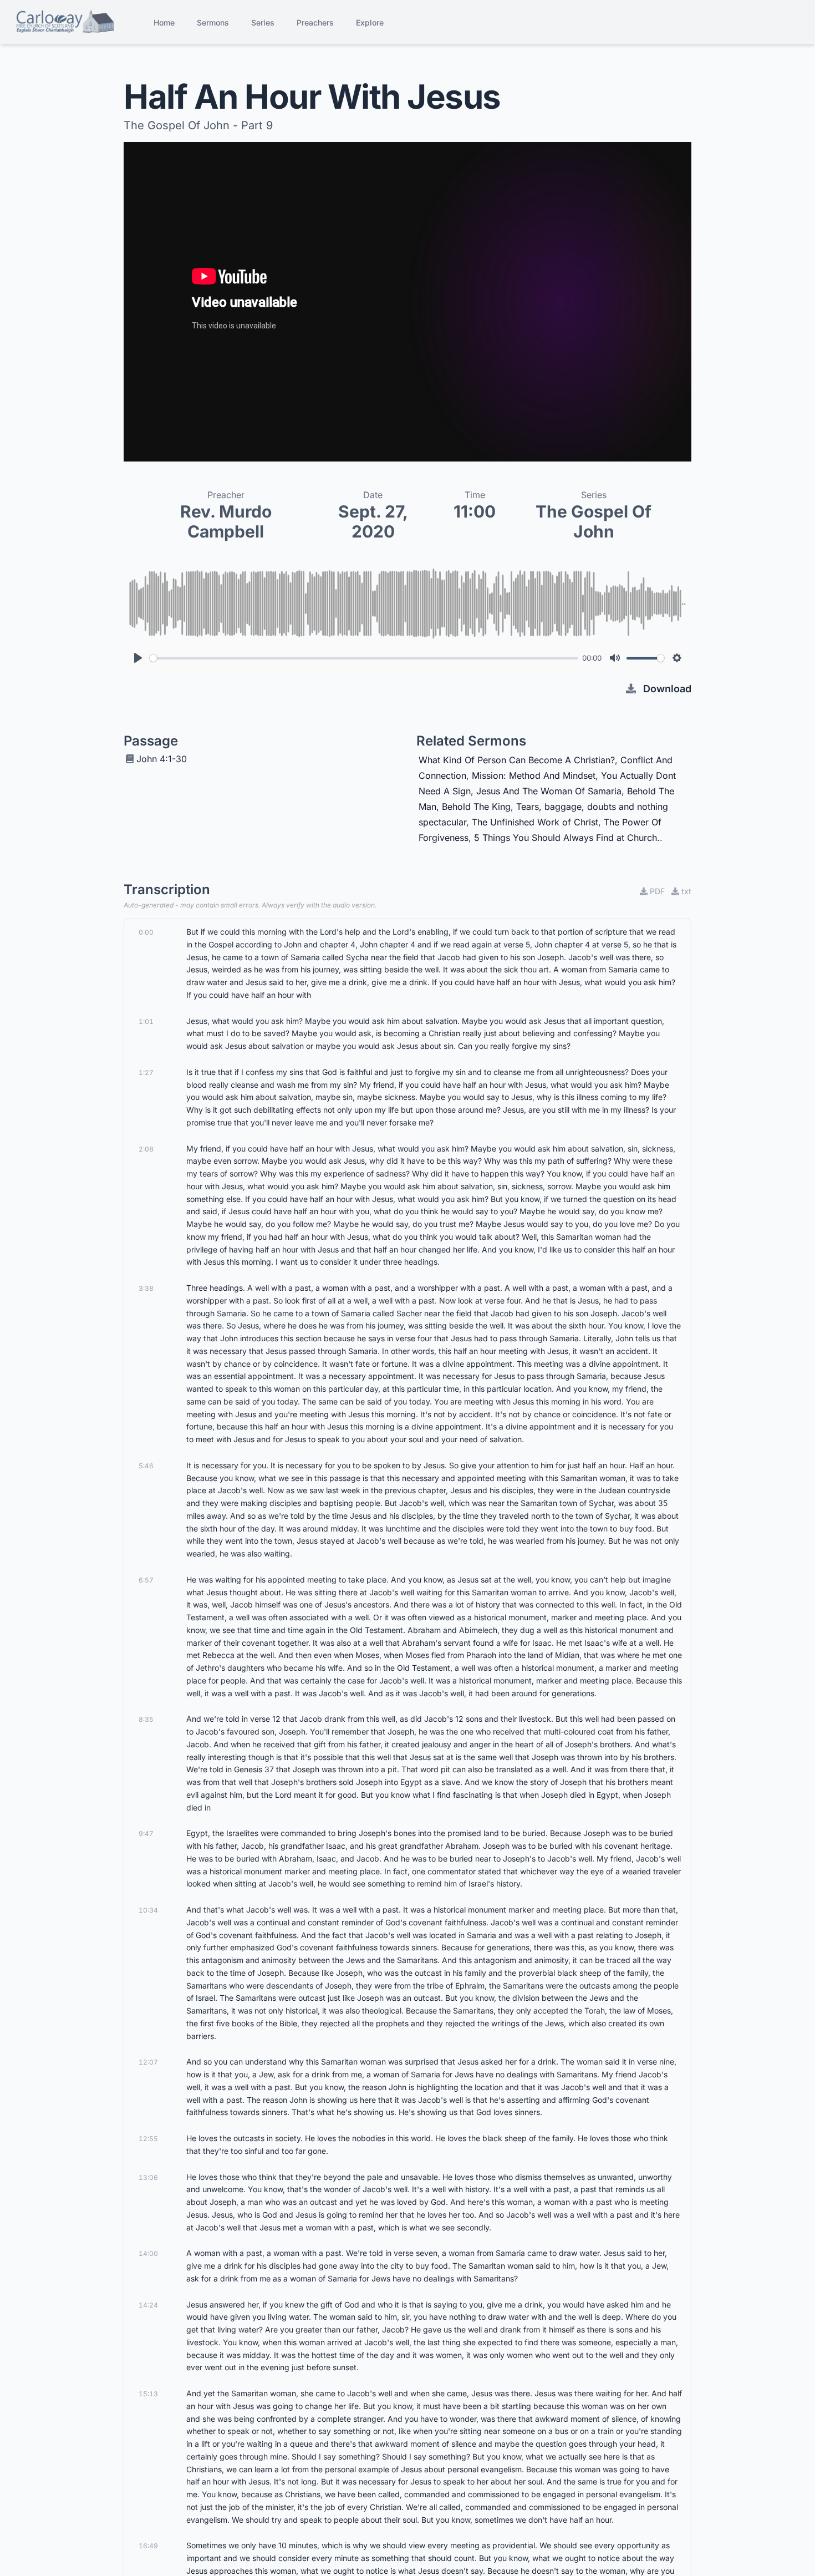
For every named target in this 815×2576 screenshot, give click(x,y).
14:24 (148, 2305)
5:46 (146, 1466)
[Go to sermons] (65, 22)
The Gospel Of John (594, 521)
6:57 (146, 1580)
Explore (370, 22)
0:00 (146, 932)
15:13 (148, 2394)
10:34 (148, 1910)
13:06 (148, 2177)
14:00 (148, 2253)
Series (263, 22)
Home (164, 22)
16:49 (148, 2546)
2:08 (146, 1149)
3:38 (146, 1288)
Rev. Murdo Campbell (226, 521)
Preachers (315, 22)
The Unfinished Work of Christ (535, 822)
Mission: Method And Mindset (534, 775)
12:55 (148, 2139)
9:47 (146, 1834)
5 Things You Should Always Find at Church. (567, 838)
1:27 (146, 1073)
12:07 (148, 2062)
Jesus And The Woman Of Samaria (549, 791)
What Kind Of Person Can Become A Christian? (517, 760)
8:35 (146, 1719)
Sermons (213, 22)
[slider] (364, 658)
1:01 (146, 1021)
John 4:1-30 (162, 759)
